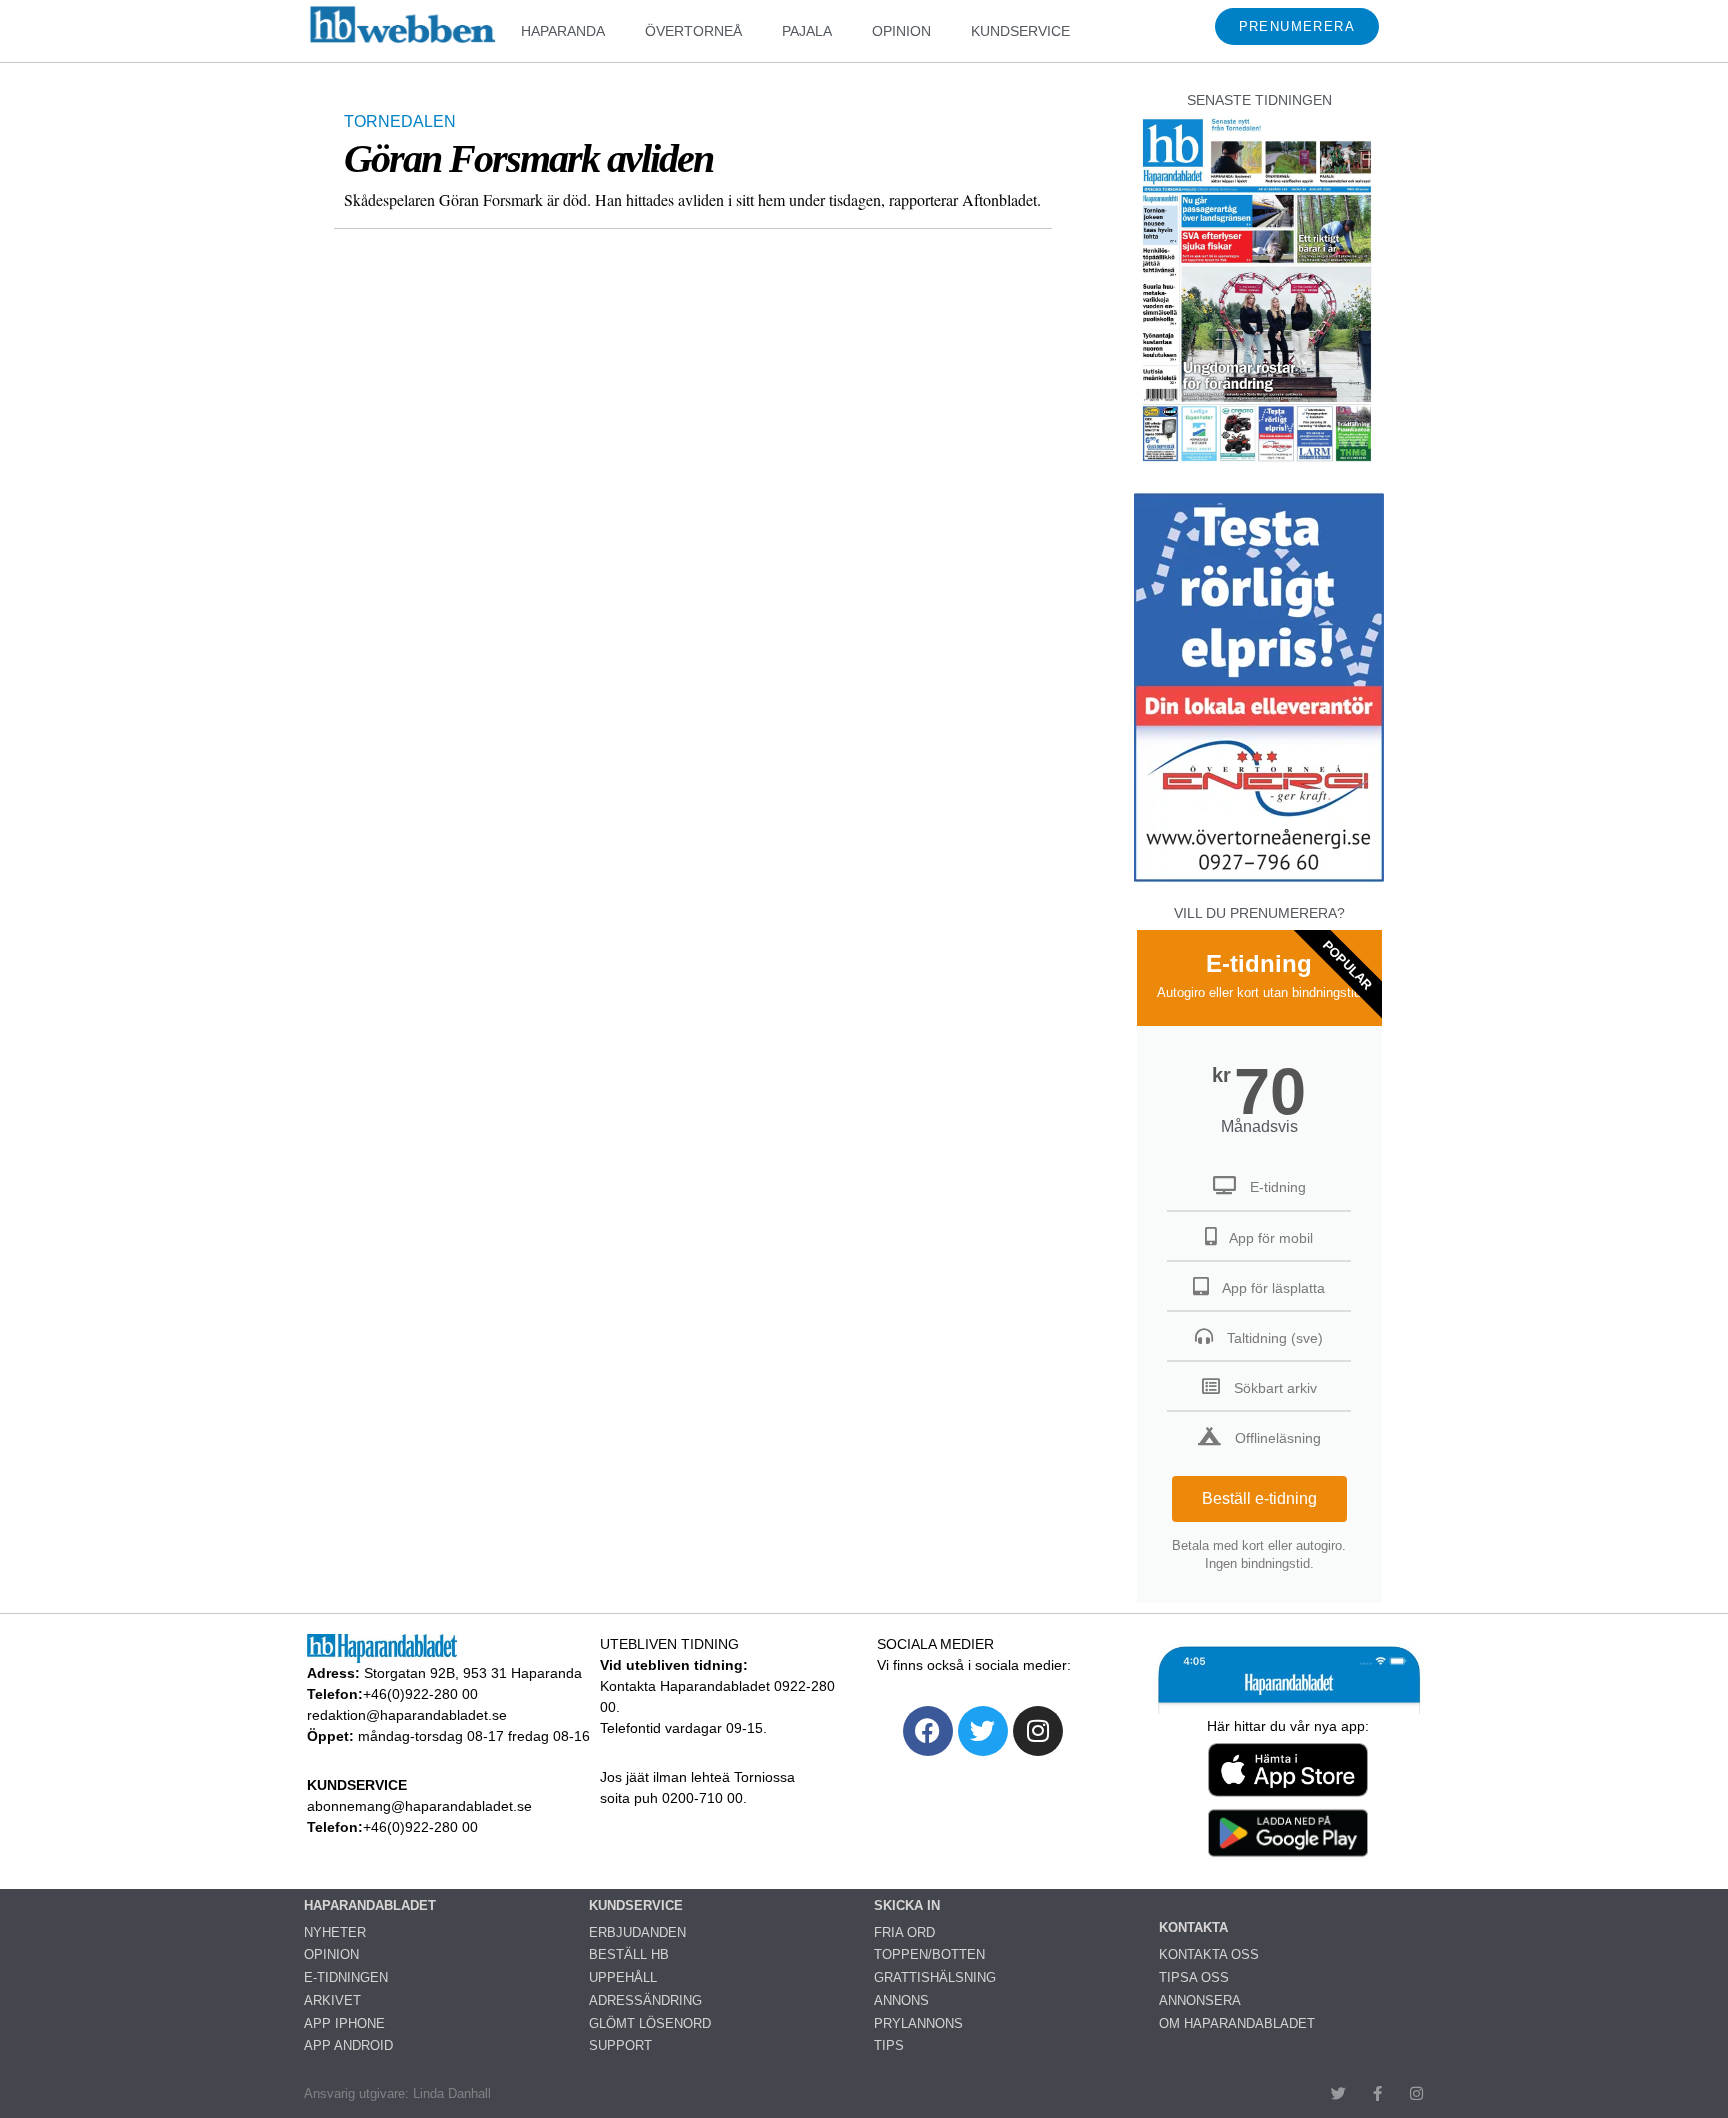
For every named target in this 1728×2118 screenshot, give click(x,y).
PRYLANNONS (918, 2023)
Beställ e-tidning (1259, 1498)
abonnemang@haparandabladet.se (419, 1806)
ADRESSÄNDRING (645, 2000)
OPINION (901, 31)
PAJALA (807, 31)
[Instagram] (1038, 1731)
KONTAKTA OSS (1209, 1954)
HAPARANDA (563, 31)
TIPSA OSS (1194, 1977)
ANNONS (901, 2000)
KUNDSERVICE (1020, 31)
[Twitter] (983, 1731)
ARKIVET (332, 2000)
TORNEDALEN (400, 121)
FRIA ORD (904, 1932)
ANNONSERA (1200, 2000)
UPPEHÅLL (623, 1977)
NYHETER (335, 1932)
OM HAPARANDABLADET (1237, 2023)
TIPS (889, 2045)
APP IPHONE (344, 2023)
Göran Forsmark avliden (528, 158)
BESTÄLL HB (629, 1954)
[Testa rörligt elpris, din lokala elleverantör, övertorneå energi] (1259, 881)
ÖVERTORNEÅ (693, 31)
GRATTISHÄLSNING (935, 1977)
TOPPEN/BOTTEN (929, 1954)
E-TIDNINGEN (346, 1977)
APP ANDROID (348, 2045)
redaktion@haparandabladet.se (407, 1715)
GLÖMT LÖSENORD (650, 2023)
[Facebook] (928, 1731)
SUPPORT (620, 2045)
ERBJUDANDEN (637, 1932)
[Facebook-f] (1377, 2093)
